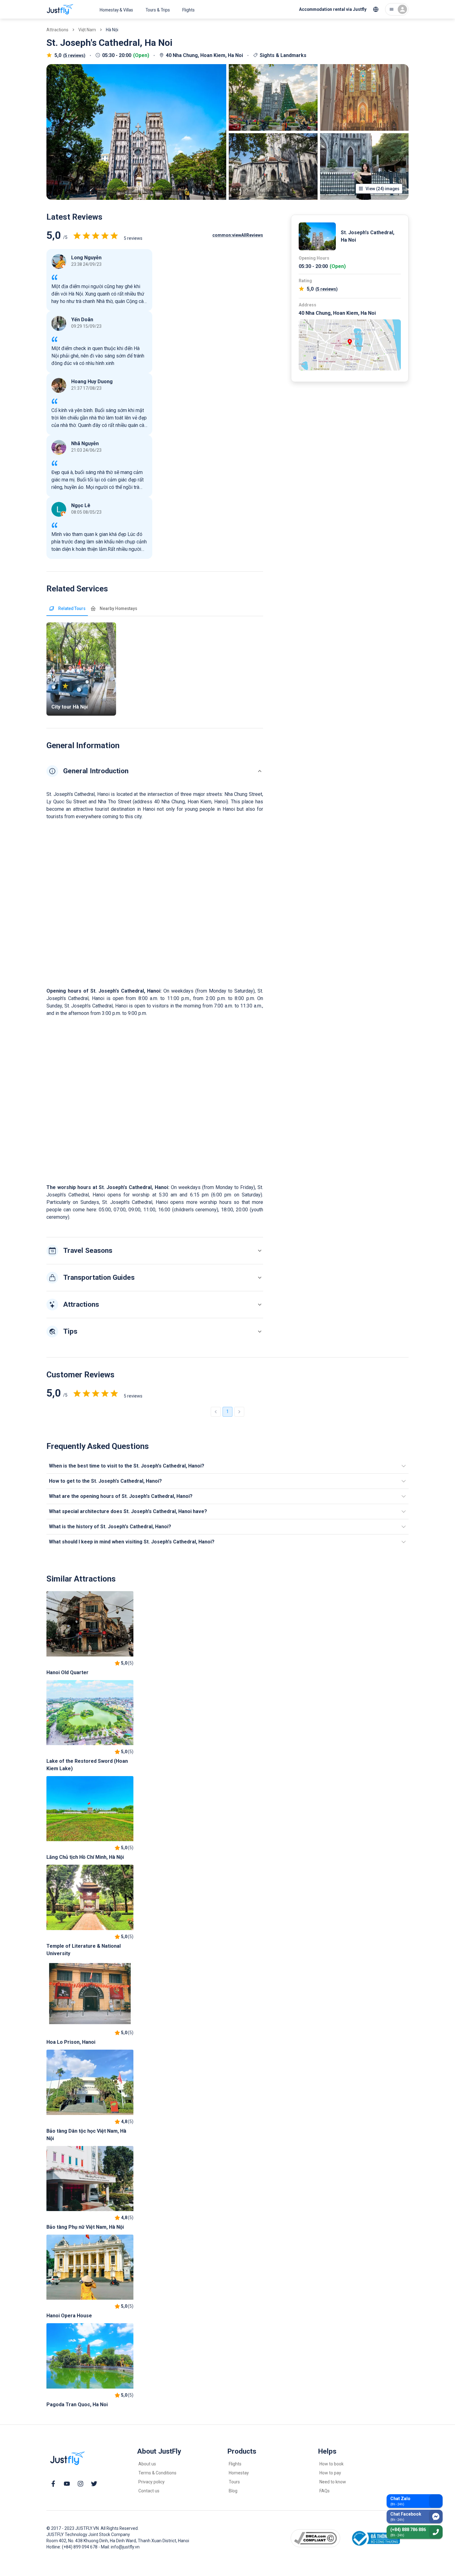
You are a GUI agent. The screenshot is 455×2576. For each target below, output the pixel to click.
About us (147, 2464)
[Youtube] (67, 2484)
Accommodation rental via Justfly (333, 9)
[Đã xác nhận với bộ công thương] (375, 2538)
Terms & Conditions (157, 2473)
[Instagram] (80, 2484)
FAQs (325, 2491)
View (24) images (382, 189)
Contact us (149, 2491)
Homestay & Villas (116, 10)
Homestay (239, 2473)
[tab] (67, 608)
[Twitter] (94, 2484)
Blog (233, 2491)
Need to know (333, 2482)
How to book (331, 2464)
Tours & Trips (158, 10)
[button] (155, 771)
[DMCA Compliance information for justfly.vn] (316, 2538)
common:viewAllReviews (238, 235)
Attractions (57, 30)
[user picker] (397, 9)
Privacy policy (152, 2482)
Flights (188, 10)
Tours (234, 2482)
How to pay (330, 2473)
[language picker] (376, 9)
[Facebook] (53, 2484)
